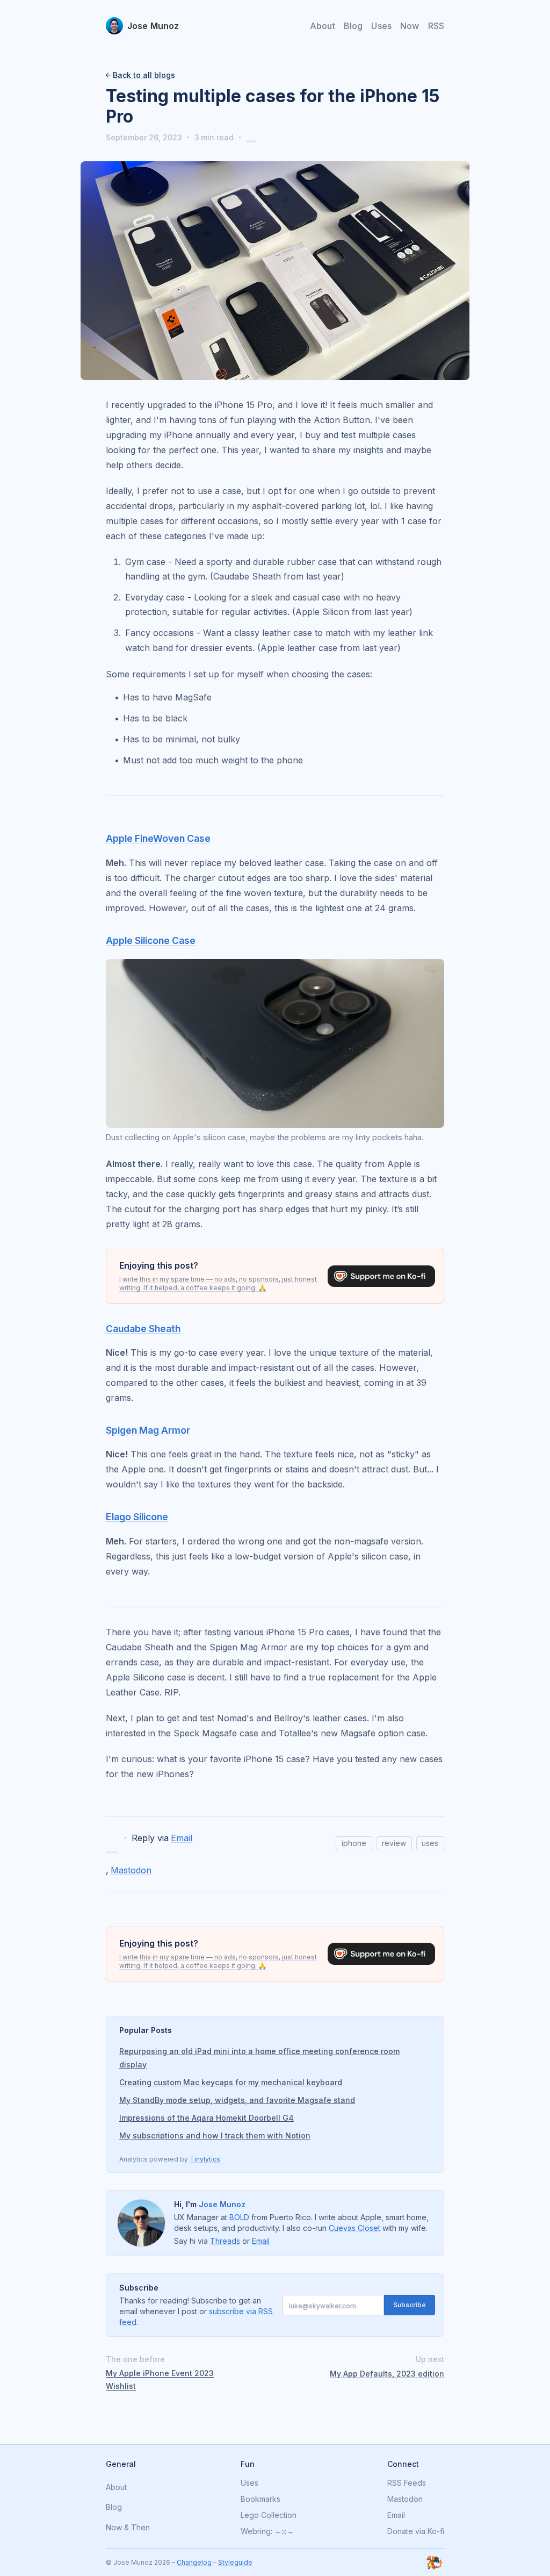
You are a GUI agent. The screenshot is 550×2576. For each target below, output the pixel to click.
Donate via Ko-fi (416, 2531)
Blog (353, 26)
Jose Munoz (222, 2204)
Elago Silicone (137, 1517)
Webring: (256, 2531)
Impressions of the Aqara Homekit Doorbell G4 (207, 2118)
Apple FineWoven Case (158, 838)
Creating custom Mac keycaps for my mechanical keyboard (231, 2082)
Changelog (194, 2562)
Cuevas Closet (354, 2228)
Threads (225, 2241)
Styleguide (235, 2562)
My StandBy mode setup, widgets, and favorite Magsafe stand (237, 2100)
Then (140, 2528)
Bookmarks (260, 2499)
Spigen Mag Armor (148, 1430)
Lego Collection (269, 2515)
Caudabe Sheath (143, 1329)
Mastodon (131, 1870)
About (323, 26)
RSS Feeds (407, 2483)
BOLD (239, 2217)
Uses (381, 26)
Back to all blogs (144, 75)
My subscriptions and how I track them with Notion (215, 2135)
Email (182, 1838)
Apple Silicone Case (151, 940)
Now (410, 26)
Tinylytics (205, 2159)
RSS (436, 26)
